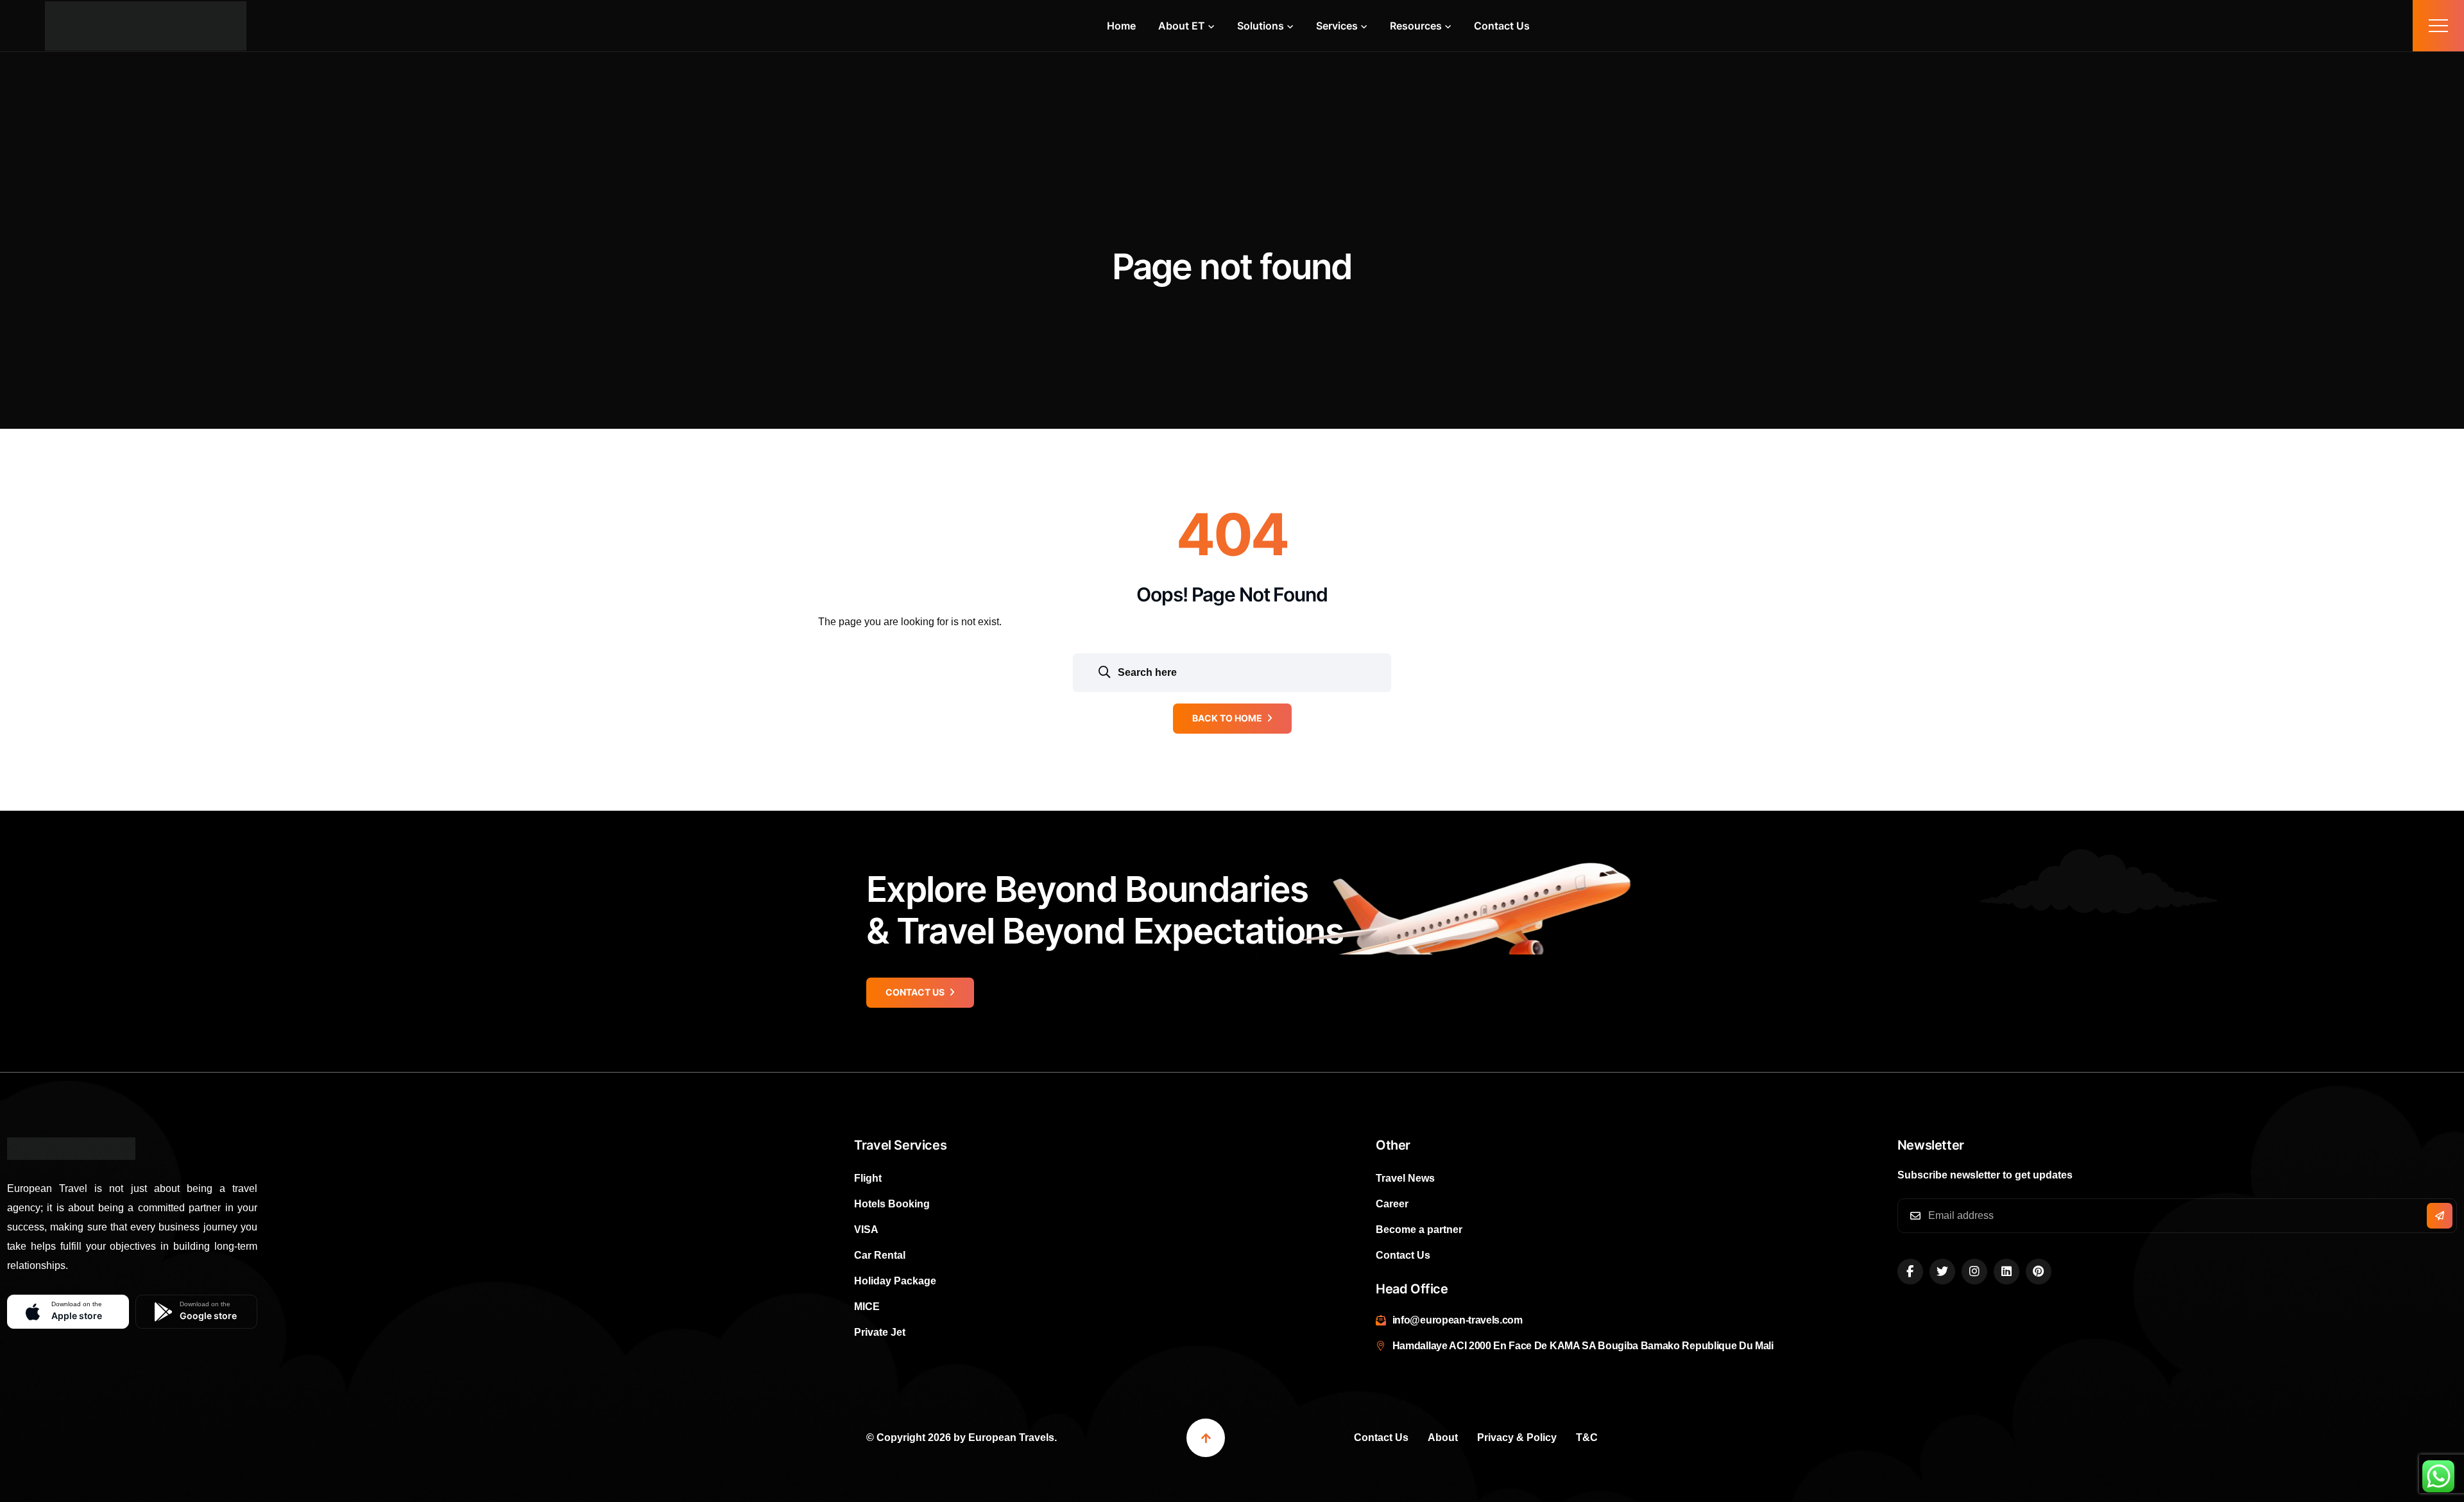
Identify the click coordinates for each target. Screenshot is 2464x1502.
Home (1121, 26)
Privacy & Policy (1517, 1437)
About (1443, 1437)
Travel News (1405, 1178)
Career (1392, 1204)
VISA (866, 1230)
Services (1337, 26)
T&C (1587, 1437)
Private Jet (880, 1332)
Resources (1416, 26)
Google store (208, 1311)
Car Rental (880, 1255)
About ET (1182, 26)
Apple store (77, 1311)
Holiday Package (895, 1281)
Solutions (1261, 26)
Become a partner (1419, 1230)
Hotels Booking (892, 1204)
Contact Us (1502, 26)
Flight (868, 1178)
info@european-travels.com (1458, 1320)
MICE (867, 1307)
